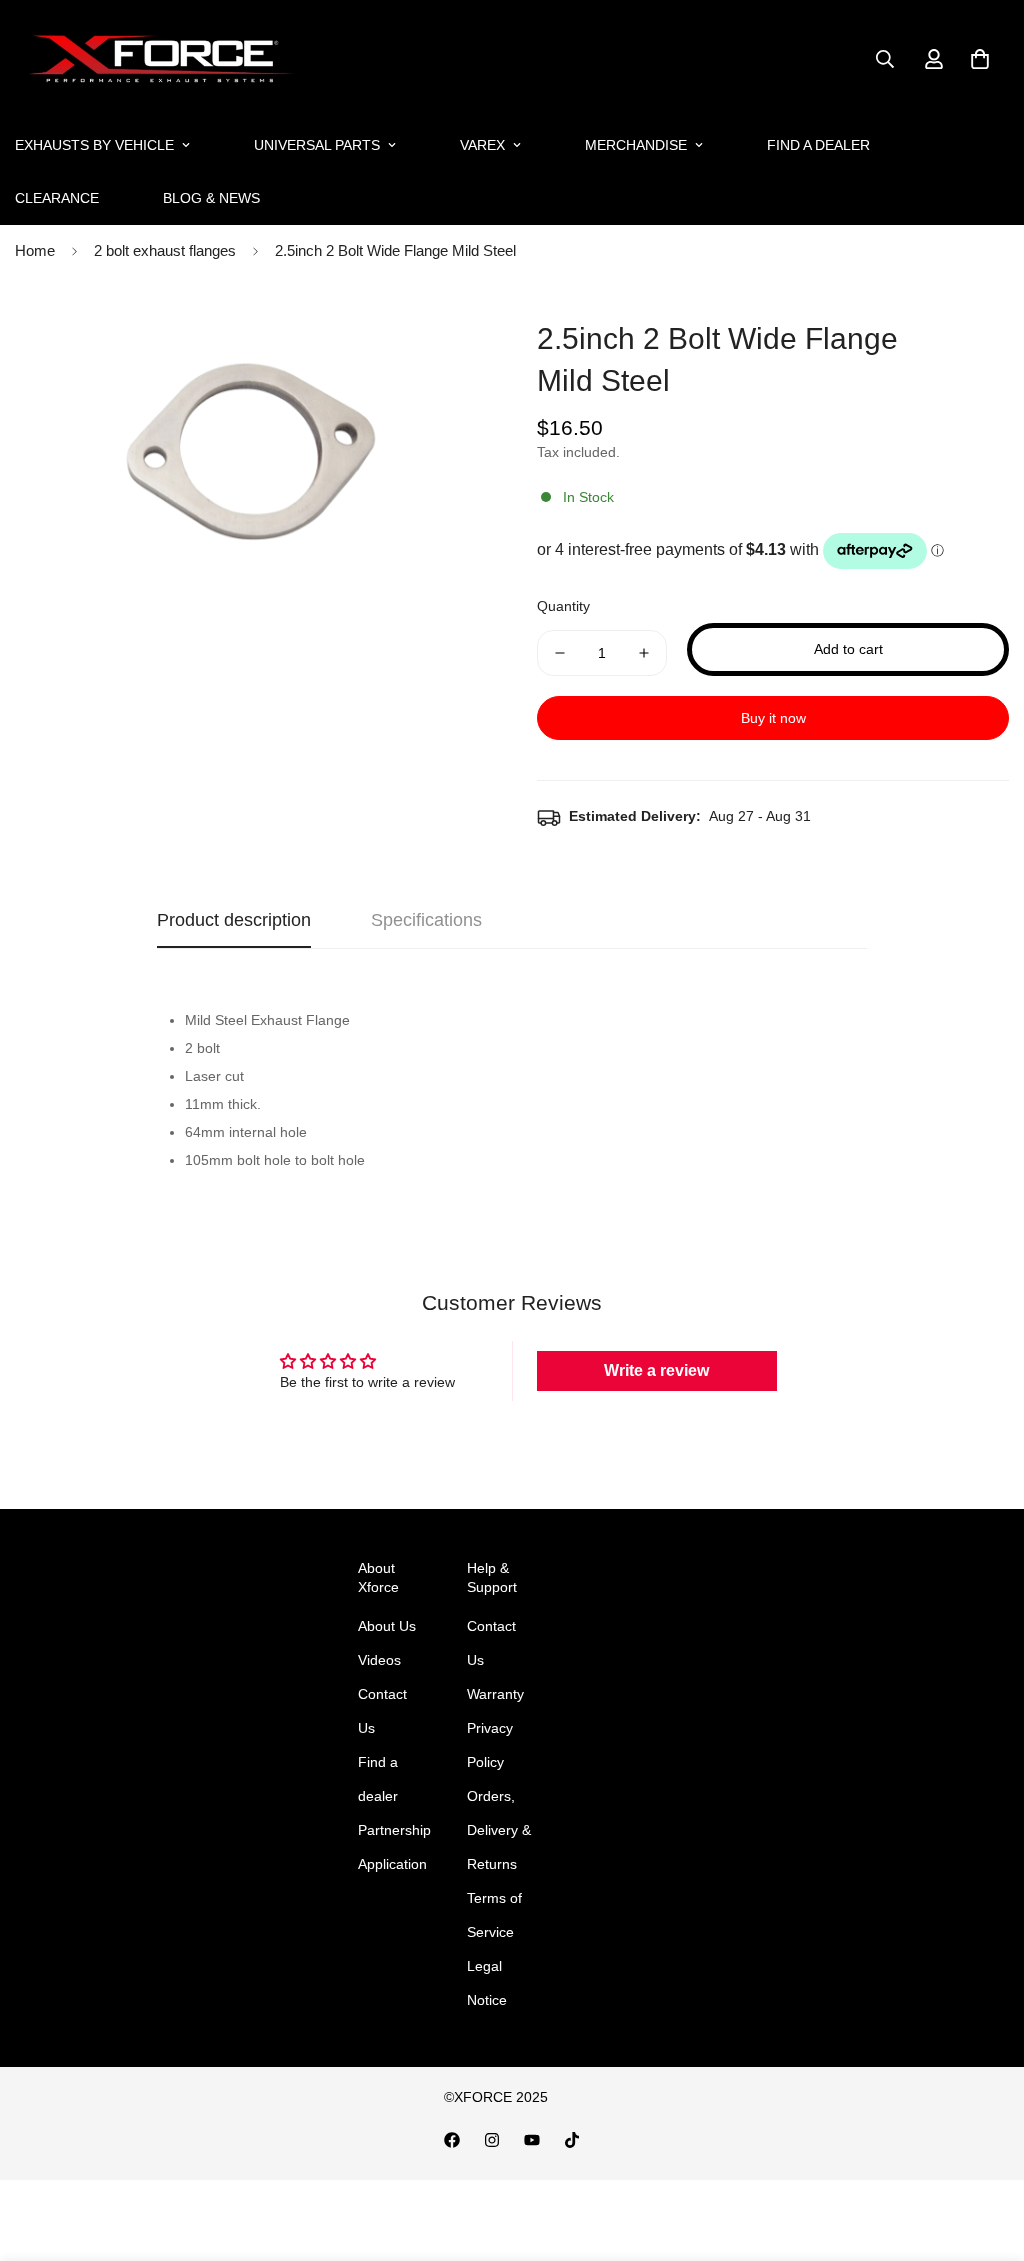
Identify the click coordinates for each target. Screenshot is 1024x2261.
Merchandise (636, 145)
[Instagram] (492, 2140)
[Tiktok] (572, 2140)
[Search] (885, 59)
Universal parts (317, 145)
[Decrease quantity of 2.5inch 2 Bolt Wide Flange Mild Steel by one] (560, 653)
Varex (482, 145)
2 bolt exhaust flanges (165, 250)
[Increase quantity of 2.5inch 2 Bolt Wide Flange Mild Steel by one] (644, 653)
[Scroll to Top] (985, 2152)
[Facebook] (452, 2140)
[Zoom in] (444, 336)
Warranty (495, 1694)
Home (35, 250)
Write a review (656, 1370)
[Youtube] (532, 2140)
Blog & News (211, 198)
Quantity (563, 606)
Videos (379, 1660)
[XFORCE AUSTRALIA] (157, 59)
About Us (387, 1626)
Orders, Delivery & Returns (499, 1830)
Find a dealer (818, 145)
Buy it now (773, 718)
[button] (980, 59)
